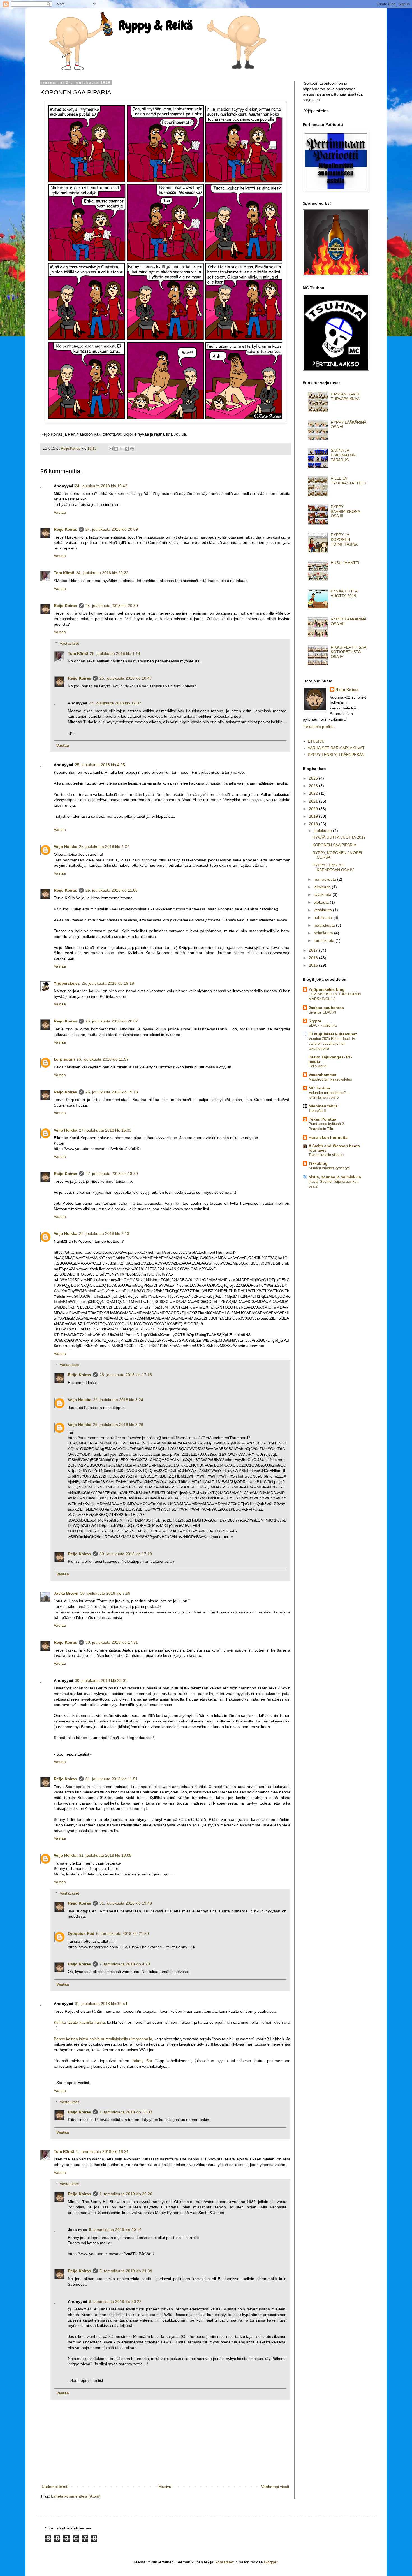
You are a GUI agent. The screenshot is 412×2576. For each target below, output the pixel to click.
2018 (314, 824)
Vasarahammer (322, 1075)
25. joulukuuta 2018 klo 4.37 (104, 847)
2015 (314, 965)
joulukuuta (323, 831)
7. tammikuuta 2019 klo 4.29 (125, 1964)
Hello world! (318, 1066)
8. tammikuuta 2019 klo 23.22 (115, 2301)
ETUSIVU (316, 741)
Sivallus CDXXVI (322, 1012)
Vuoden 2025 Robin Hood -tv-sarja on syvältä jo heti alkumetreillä (332, 1044)
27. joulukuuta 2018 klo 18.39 (112, 1174)
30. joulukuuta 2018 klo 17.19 (126, 1554)
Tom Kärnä (64, 573)
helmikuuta (324, 933)
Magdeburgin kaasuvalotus (330, 1079)
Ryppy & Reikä (156, 25)
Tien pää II (317, 1111)
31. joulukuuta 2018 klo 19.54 (101, 2004)
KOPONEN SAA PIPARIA (334, 845)
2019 (314, 816)
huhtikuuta (323, 917)
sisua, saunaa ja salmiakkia (335, 1177)
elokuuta (322, 902)
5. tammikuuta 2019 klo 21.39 (126, 2271)
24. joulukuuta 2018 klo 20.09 (112, 529)
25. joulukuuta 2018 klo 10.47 (126, 678)
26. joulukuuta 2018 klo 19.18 (112, 1092)
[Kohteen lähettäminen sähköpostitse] (111, 449)
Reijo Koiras (65, 529)
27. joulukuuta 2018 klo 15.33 (105, 1130)
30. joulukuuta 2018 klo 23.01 (101, 1680)
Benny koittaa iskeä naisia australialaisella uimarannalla (103, 2039)
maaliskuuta (325, 925)
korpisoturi (64, 1059)
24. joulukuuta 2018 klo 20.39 (112, 606)
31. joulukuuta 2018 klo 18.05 (105, 1855)
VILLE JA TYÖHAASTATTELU (349, 481)
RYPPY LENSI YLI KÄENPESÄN (336, 755)
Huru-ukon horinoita (328, 1137)
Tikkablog (318, 1163)
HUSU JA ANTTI (345, 563)
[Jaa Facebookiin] (127, 449)
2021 (314, 801)
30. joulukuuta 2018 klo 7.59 (105, 1593)
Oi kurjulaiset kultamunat (333, 1034)
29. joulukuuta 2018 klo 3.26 (118, 1425)
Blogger (271, 2562)
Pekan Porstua (322, 1119)
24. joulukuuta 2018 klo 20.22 (102, 573)
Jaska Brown (66, 1593)
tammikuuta (325, 940)
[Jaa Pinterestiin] (132, 449)
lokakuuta (323, 887)
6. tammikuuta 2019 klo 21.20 (122, 1933)
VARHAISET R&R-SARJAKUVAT (336, 748)
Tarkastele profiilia (319, 727)
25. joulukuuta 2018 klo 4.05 (100, 765)
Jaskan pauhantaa (326, 1008)
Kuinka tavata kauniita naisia (79, 2022)
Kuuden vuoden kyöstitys (329, 1168)
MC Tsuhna (319, 1088)
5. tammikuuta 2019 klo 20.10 (115, 2230)
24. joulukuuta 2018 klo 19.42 (101, 486)
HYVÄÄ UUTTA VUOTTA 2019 (344, 593)
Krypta (315, 1021)
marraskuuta (325, 879)
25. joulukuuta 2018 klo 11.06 (112, 890)
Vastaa (60, 512)
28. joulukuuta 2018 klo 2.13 (104, 1233)
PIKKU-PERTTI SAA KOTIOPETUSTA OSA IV (348, 652)
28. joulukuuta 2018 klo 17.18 (126, 1375)
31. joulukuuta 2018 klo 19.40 (126, 1903)
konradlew (224, 2562)
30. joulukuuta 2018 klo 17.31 (112, 1642)
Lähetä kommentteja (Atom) (76, 2496)
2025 (314, 778)
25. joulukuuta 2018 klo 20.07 (112, 1021)
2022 (314, 793)
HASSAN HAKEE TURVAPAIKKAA (346, 396)
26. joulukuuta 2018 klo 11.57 (103, 1059)
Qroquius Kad (81, 1933)
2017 (314, 950)
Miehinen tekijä (323, 1106)
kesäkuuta (323, 910)
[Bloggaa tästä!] (116, 449)
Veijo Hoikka (66, 847)
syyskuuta (323, 894)
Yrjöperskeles (67, 983)
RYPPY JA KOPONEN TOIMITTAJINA (344, 539)
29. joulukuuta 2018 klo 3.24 (118, 1400)
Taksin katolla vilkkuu (326, 1155)
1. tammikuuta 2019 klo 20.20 (126, 2194)
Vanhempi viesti (275, 2487)
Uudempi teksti (55, 2487)
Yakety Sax (142, 2061)
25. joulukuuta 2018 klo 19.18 (108, 983)
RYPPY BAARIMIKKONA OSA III (345, 511)
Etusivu (165, 2487)
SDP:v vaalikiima (323, 1025)
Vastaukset (69, 643)
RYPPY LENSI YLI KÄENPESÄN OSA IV (333, 867)
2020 (314, 809)
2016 (314, 958)
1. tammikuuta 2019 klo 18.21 (102, 2151)
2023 (314, 786)
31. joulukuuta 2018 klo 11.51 (112, 1779)
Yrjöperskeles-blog (327, 989)
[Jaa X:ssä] (121, 449)
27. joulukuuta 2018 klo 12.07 (115, 703)
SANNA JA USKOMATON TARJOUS (343, 455)
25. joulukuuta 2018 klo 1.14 (115, 653)
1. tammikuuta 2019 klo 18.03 (126, 2112)
